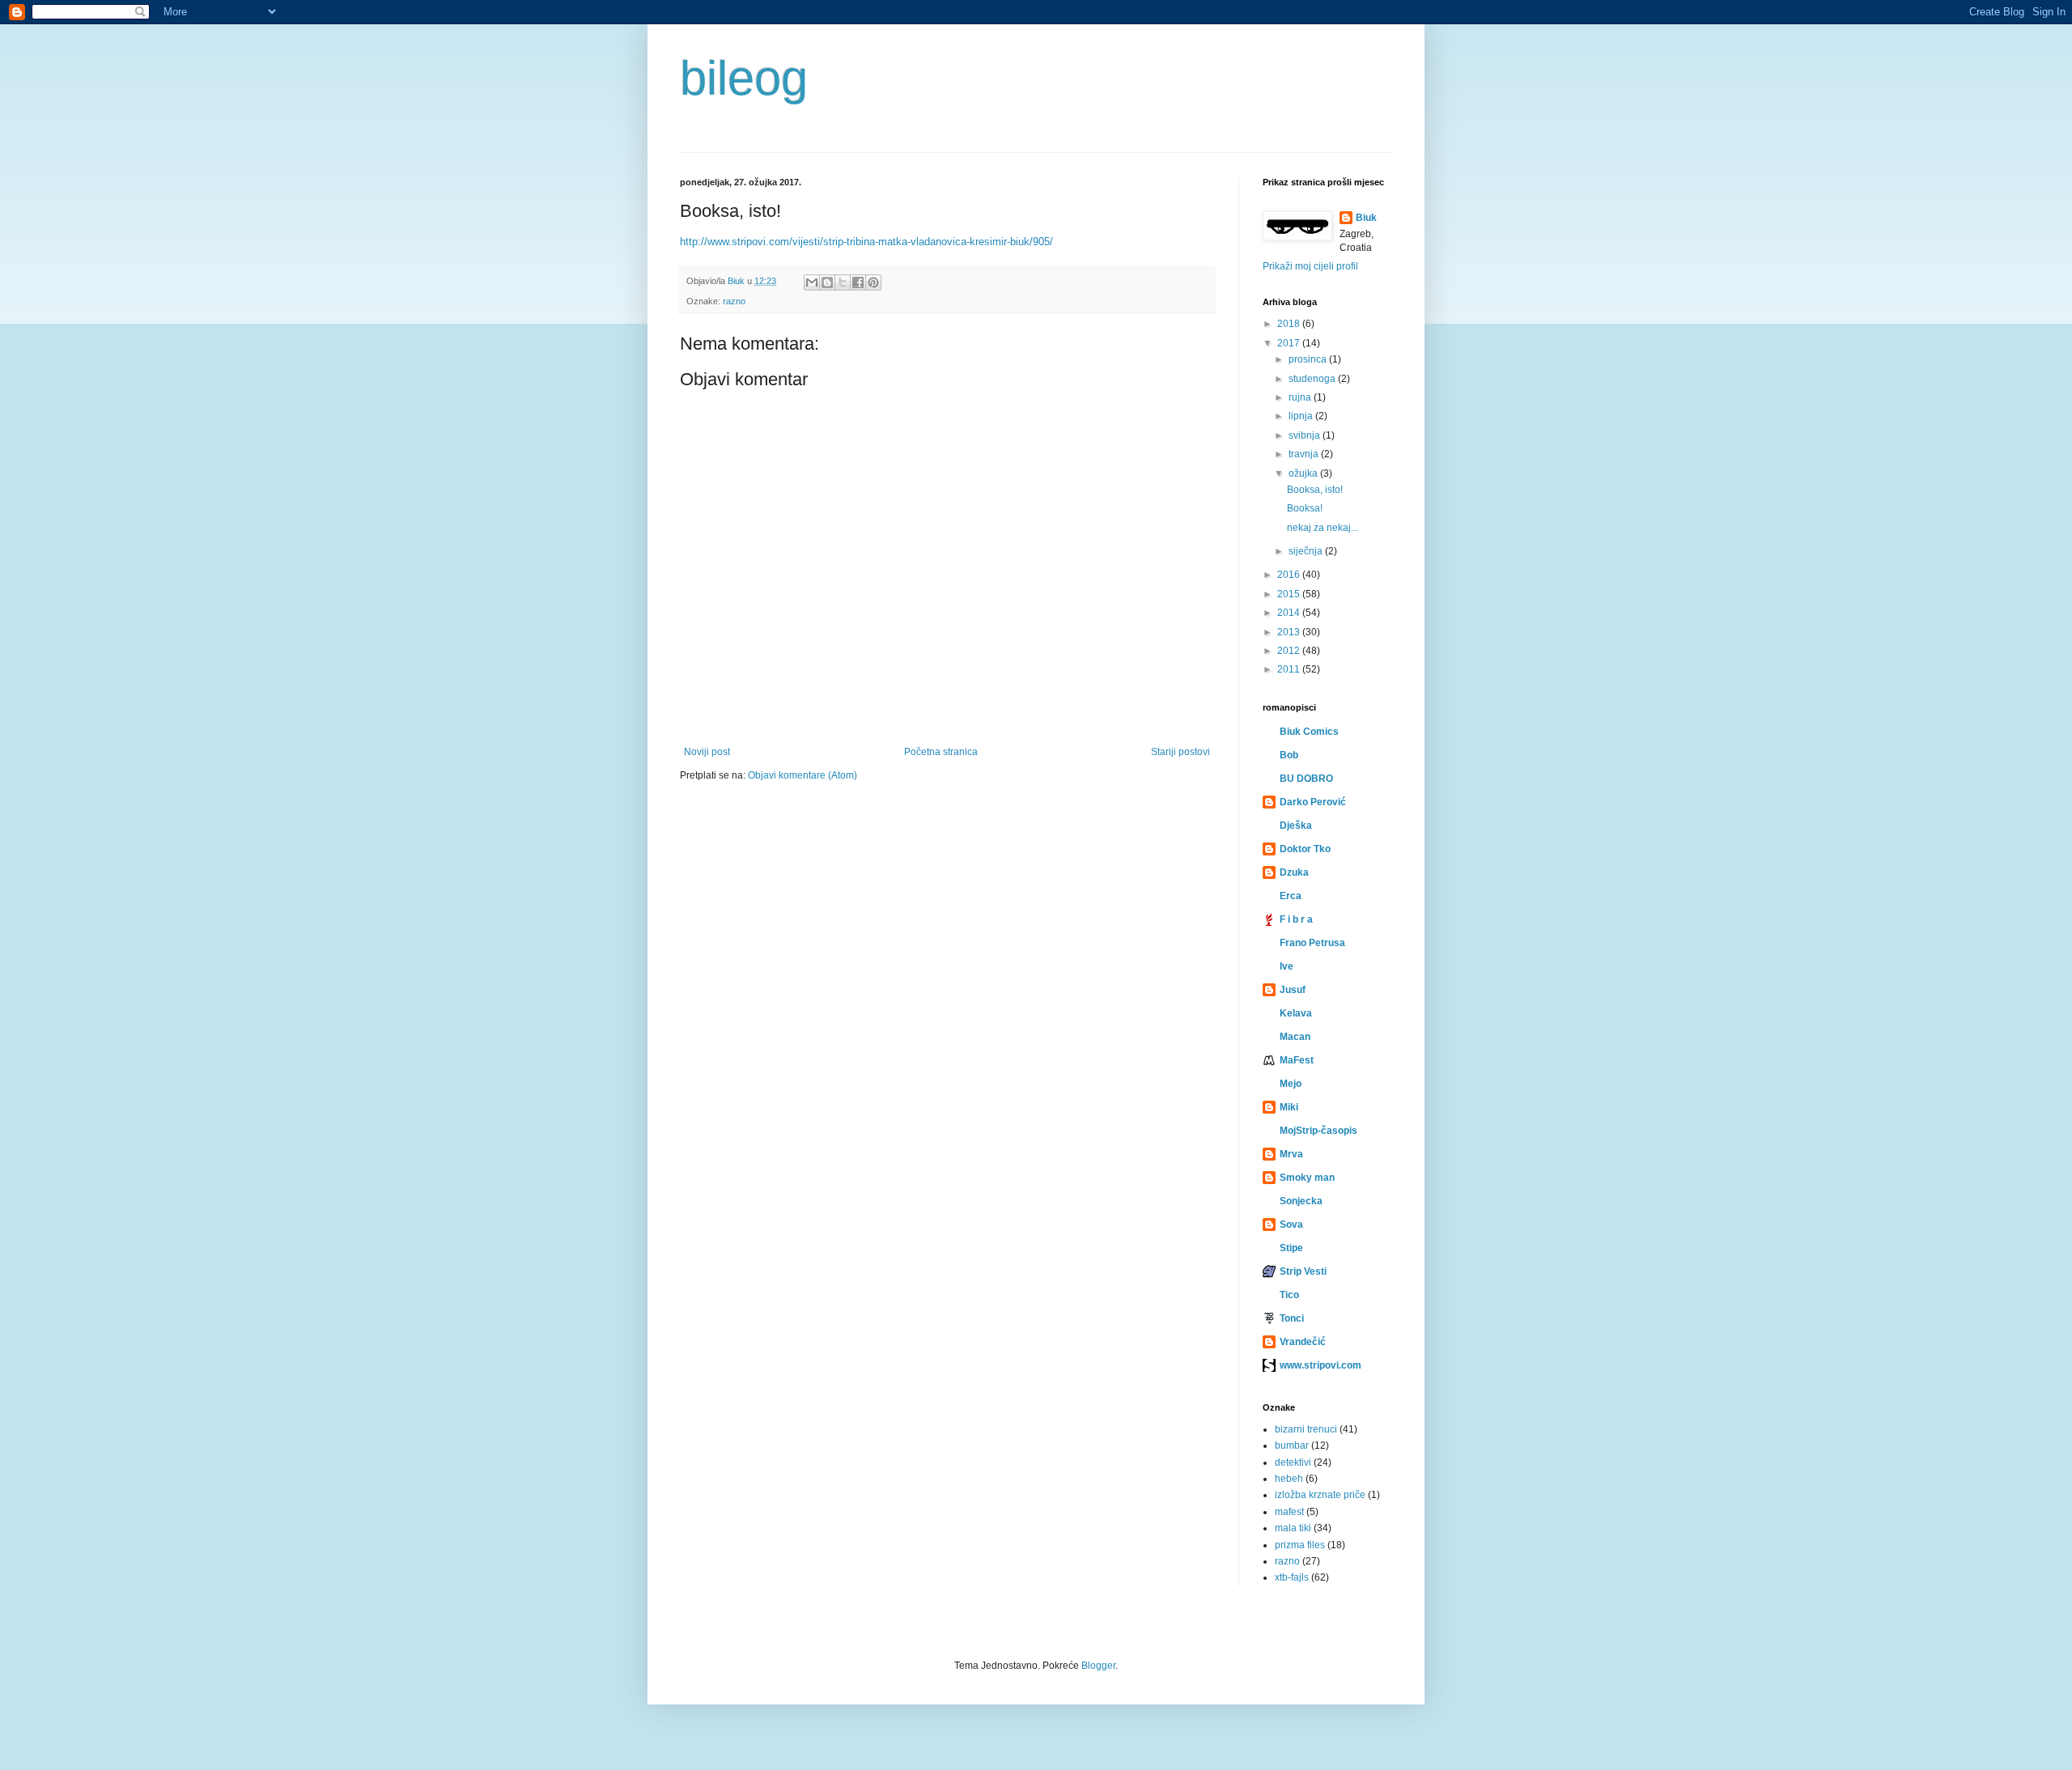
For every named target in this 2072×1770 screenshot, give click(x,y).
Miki (1289, 1107)
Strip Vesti (1303, 1271)
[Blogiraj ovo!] (827, 282)
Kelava (1296, 1013)
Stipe (1291, 1248)
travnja (1305, 454)
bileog (744, 78)
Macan (1295, 1037)
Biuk (1366, 218)
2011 (1290, 669)
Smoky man (1307, 1178)
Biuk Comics (1309, 732)
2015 (1290, 594)
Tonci (1292, 1318)
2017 (1290, 343)
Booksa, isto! (1315, 490)
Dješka (1296, 826)
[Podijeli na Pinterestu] (873, 282)
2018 (1290, 324)
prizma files (1300, 1545)
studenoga (1313, 379)
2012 (1290, 651)
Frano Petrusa (1312, 943)
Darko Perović (1313, 802)
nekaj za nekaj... (1323, 528)
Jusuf (1293, 990)
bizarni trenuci (1306, 1429)
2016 (1290, 575)
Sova (1291, 1225)
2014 (1290, 613)
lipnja (1302, 416)
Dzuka (1294, 872)
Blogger (1098, 1666)
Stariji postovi (1180, 752)
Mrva (1291, 1154)
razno (734, 301)
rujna (1301, 397)
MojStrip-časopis (1318, 1131)
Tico (1289, 1295)
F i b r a (1296, 919)
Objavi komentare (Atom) (802, 775)
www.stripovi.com (1320, 1365)
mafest (1289, 1512)
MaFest (1297, 1060)
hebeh (1289, 1479)
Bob (1289, 755)
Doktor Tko (1305, 849)
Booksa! (1305, 508)
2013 (1290, 632)
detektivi (1293, 1462)
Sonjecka (1301, 1201)
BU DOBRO (1306, 779)
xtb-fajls (1292, 1577)
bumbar (1292, 1445)
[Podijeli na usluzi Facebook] (858, 282)
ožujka (1304, 473)
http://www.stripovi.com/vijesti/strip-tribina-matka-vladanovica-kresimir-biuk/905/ (866, 242)
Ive (1287, 966)
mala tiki (1293, 1528)
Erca (1291, 896)
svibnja (1306, 435)
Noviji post (707, 752)
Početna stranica (941, 752)
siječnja (1307, 551)
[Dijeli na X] (843, 282)
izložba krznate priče (1320, 1495)
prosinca (1309, 359)
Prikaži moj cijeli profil (1310, 266)
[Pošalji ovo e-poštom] (812, 282)
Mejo (1291, 1084)
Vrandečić (1303, 1342)
